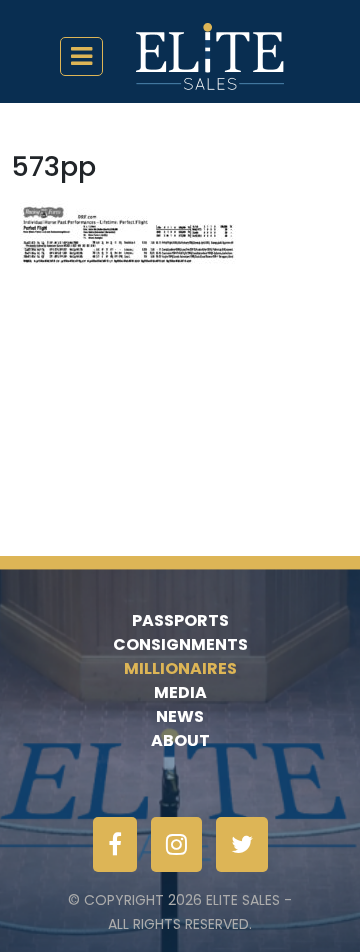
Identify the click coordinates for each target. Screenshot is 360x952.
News (180, 716)
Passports (180, 620)
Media (180, 692)
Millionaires (180, 668)
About (180, 740)
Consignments (180, 644)
